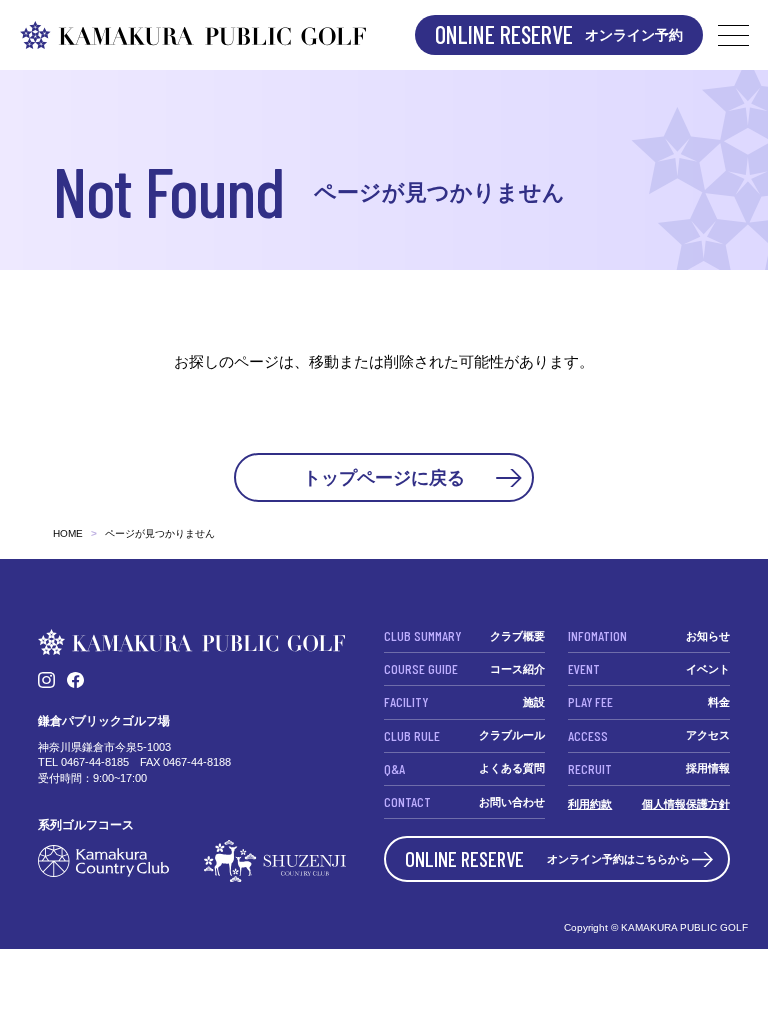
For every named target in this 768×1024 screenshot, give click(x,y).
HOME (68, 533)
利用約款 (590, 804)
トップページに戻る (384, 477)
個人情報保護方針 (686, 804)
